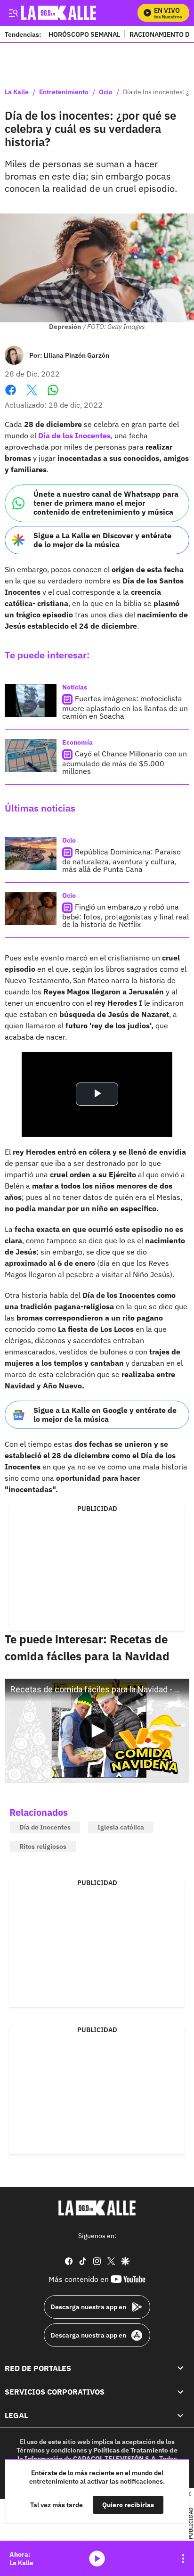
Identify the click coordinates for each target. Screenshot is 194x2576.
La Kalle (17, 92)
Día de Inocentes (45, 1827)
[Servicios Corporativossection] (180, 2392)
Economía (77, 742)
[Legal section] (180, 2415)
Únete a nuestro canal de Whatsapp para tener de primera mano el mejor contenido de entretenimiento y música (106, 503)
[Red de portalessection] (180, 2368)
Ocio (106, 92)
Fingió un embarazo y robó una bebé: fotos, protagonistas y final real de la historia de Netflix (125, 915)
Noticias (75, 687)
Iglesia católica (121, 1827)
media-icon (97, 2559)
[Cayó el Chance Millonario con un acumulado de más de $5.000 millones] (31, 755)
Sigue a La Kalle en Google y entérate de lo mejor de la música (105, 1415)
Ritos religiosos (43, 1846)
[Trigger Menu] (13, 13)
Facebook (11, 396)
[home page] (97, 2208)
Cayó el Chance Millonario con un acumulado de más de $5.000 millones (125, 762)
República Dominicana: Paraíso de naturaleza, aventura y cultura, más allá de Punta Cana (121, 860)
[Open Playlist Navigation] (183, 2559)
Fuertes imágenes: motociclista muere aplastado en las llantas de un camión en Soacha (125, 707)
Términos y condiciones (52, 2450)
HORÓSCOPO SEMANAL (84, 34)
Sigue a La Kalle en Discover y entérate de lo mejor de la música (102, 540)
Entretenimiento (64, 92)
